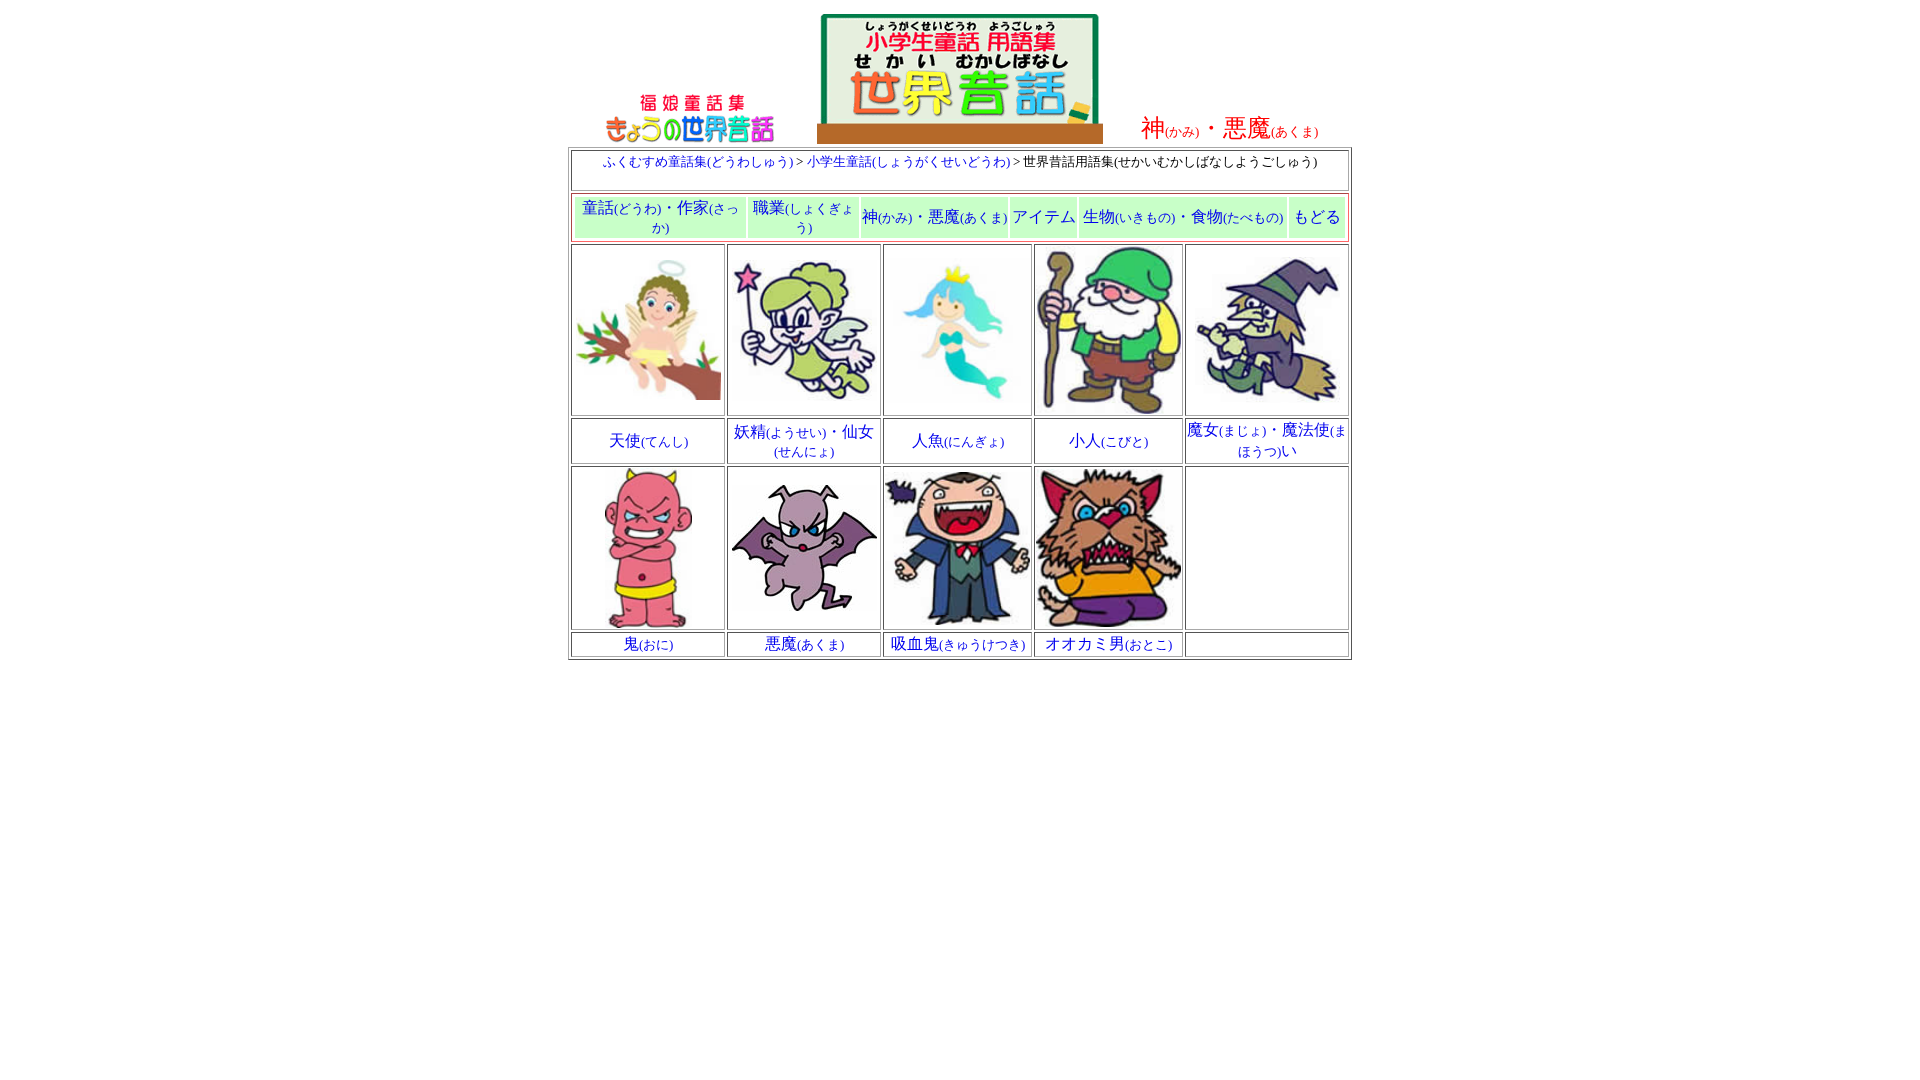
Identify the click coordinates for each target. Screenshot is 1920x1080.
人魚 (958, 440)
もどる (1317, 216)
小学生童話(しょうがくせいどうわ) (908, 161)
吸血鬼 (958, 643)
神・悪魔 (934, 216)
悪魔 (804, 643)
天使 (648, 440)
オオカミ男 (1108, 643)
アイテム (1044, 216)
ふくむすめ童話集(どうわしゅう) (698, 161)
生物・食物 (1183, 216)
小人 (1108, 440)
